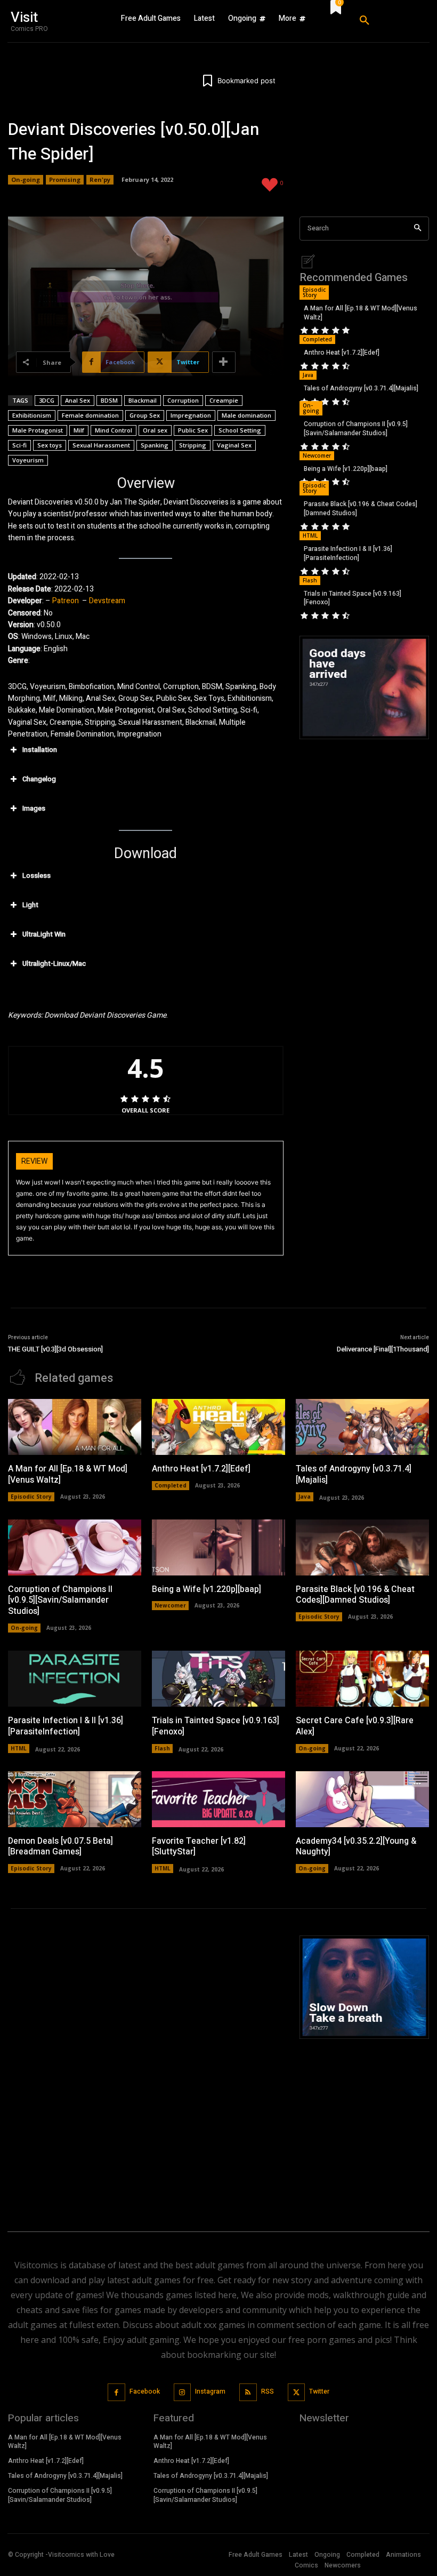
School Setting (240, 430)
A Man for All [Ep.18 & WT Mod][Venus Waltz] (361, 313)
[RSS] (248, 2392)
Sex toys (50, 445)
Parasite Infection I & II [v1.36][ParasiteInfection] (348, 553)
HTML (310, 535)
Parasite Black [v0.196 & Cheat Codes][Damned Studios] (361, 509)
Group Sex (145, 415)
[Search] (418, 229)
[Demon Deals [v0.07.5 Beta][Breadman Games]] (75, 1799)
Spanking (155, 445)
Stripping (193, 445)
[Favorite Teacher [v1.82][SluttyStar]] (218, 1799)
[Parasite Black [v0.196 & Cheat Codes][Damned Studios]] (362, 1547)
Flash (310, 580)
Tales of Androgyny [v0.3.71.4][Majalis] (361, 388)
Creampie (224, 400)
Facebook (145, 2391)
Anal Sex (78, 400)
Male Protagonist (38, 430)
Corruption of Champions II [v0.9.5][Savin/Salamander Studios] (356, 429)
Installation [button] (40, 750)
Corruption (183, 400)
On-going (26, 179)
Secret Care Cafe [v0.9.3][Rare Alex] (355, 1726)
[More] (224, 362)
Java (308, 375)
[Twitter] (297, 2392)
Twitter (319, 2391)
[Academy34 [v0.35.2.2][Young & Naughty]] (362, 1799)
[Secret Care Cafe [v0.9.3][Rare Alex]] (362, 1679)
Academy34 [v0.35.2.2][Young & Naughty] (356, 1847)
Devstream (107, 601)
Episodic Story (314, 292)
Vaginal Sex (234, 445)
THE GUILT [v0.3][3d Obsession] (55, 1349)
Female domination (90, 415)
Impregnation (191, 415)
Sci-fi (19, 445)
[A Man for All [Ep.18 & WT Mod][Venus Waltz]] (75, 1427)
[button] (389, 21)
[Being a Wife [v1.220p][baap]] (218, 1547)
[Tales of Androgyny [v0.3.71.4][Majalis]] (362, 1427)
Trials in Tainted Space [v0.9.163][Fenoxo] (353, 598)
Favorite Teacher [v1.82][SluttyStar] (199, 1847)
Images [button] (34, 808)
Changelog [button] (39, 779)
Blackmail (143, 400)
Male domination (246, 415)
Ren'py (100, 179)
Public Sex (193, 430)
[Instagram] (183, 2392)
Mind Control (114, 430)
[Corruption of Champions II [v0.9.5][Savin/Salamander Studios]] (75, 1547)
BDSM (109, 400)
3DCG (47, 400)
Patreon (66, 601)
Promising (65, 179)
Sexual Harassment (101, 445)
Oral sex (155, 430)
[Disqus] (146, 2069)
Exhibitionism (32, 415)
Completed (317, 339)
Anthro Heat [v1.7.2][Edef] (342, 353)
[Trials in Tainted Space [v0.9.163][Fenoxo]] (218, 1679)
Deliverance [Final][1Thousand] (383, 1349)
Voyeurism (28, 460)
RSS (268, 2391)
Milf (79, 430)
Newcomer (317, 455)
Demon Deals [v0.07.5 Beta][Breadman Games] (60, 1847)
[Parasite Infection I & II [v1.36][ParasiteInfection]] (75, 1679)
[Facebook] (116, 2392)
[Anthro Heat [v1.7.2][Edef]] (218, 1427)
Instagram (210, 2391)
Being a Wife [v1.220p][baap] (346, 469)
